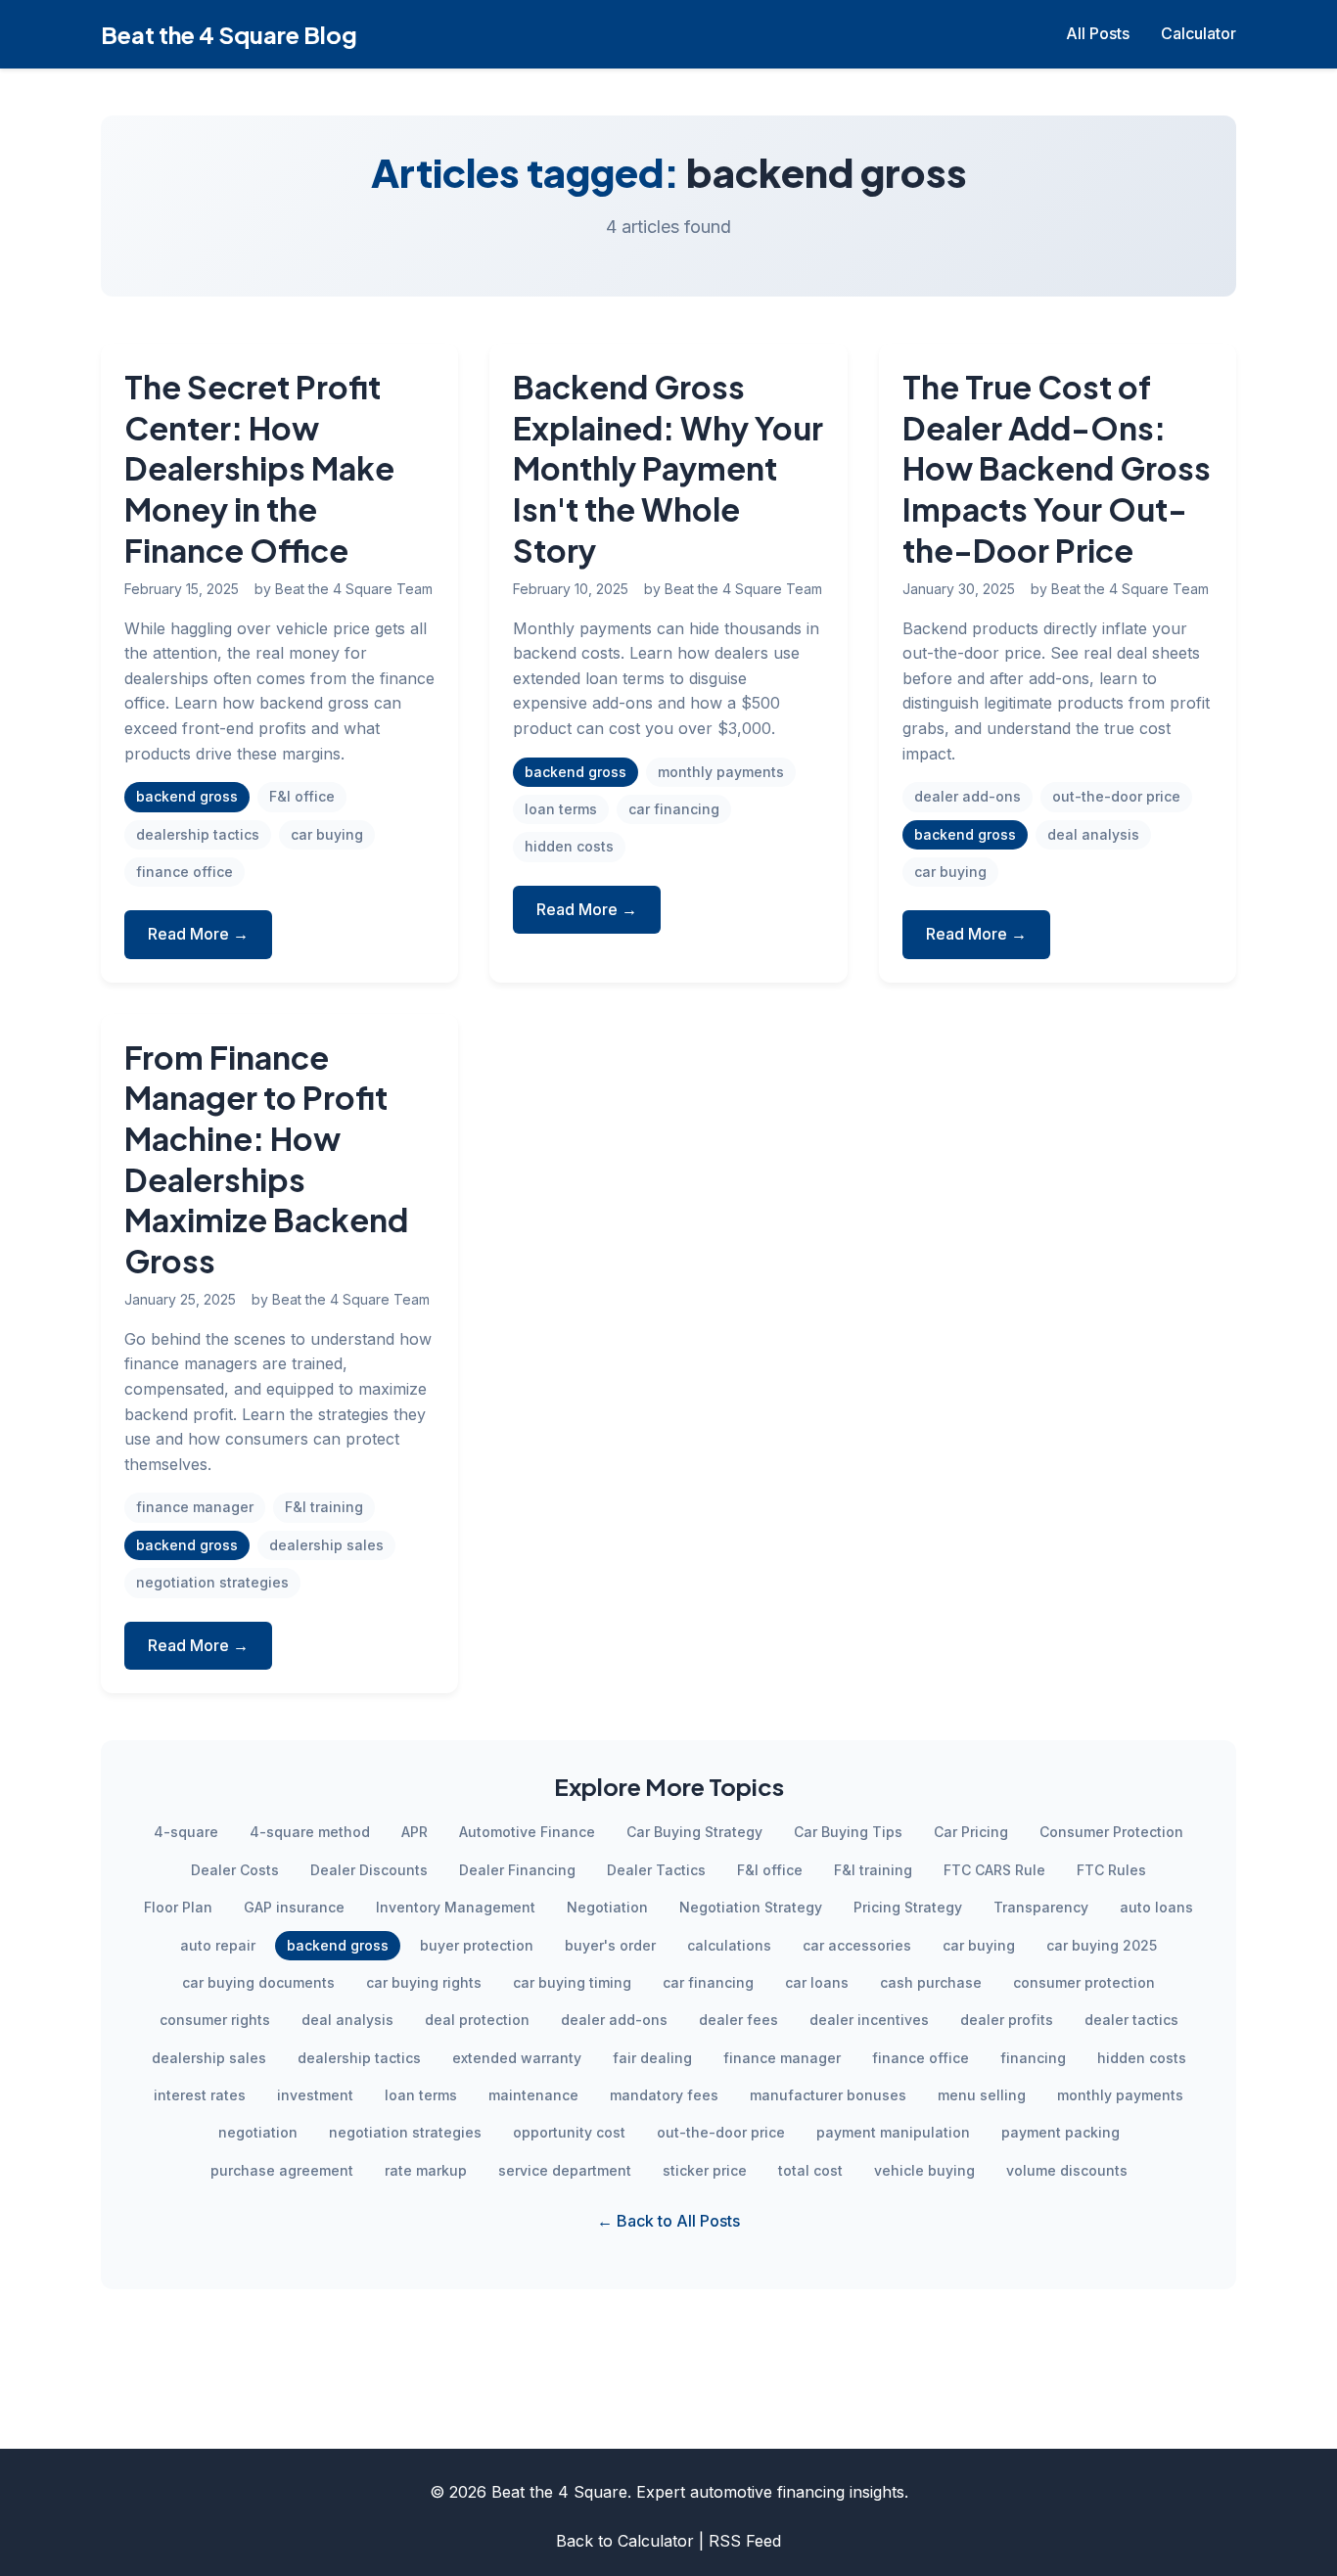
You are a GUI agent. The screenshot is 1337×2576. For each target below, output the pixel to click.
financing (1033, 2058)
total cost (810, 2170)
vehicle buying (924, 2170)
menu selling (982, 2095)
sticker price (705, 2170)
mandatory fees (664, 2095)
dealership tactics (198, 834)
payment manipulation (893, 2132)
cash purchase (931, 1982)
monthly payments (721, 772)
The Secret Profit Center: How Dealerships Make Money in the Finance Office (259, 468)
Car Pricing (971, 1832)
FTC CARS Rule (994, 1870)
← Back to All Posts (668, 2221)
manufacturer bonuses (828, 2095)
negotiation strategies (212, 1582)
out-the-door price (1116, 796)
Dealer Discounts (369, 1870)
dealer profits (1007, 2020)
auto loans (1156, 1907)
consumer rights (215, 2020)
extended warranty (517, 2058)
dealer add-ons (968, 796)
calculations (729, 1945)
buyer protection (477, 1945)
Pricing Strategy (908, 1907)
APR (415, 1832)
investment (315, 2095)
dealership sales (326, 1545)
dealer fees (738, 2020)
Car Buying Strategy (694, 1832)
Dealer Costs (235, 1870)
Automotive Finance (527, 1832)
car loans (817, 1982)
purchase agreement (282, 2170)
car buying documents (258, 1982)
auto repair (218, 1945)
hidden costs (569, 846)
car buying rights (424, 1982)
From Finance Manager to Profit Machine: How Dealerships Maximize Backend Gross (266, 1159)
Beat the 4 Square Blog (229, 34)
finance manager (195, 1507)
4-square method (310, 1832)
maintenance (533, 2095)
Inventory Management (456, 1907)
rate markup (426, 2170)
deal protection (477, 2020)
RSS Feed (745, 2541)
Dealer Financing (517, 1870)
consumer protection (1084, 1982)
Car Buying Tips (848, 1832)
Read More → (198, 934)
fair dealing (652, 2058)
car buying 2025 (1102, 1945)
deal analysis (1093, 834)
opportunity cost (569, 2132)
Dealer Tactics (656, 1870)
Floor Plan (178, 1907)
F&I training (324, 1507)
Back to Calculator (625, 2541)
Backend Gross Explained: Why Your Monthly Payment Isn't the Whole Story (668, 468)
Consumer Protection (1111, 1832)
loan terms (561, 809)
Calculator (1199, 33)
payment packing (1060, 2132)
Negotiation (607, 1907)
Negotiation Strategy (751, 1907)
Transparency (1041, 1907)
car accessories (857, 1945)
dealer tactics (1131, 2020)
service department (565, 2170)
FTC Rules (1111, 1870)
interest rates (200, 2095)
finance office (184, 872)
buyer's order (610, 1945)
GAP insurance (294, 1907)
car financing (674, 809)
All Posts (1098, 33)
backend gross (187, 796)
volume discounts (1067, 2170)
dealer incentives (869, 2020)
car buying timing (572, 1982)
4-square (186, 1832)
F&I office (302, 796)
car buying (327, 834)
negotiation (258, 2132)
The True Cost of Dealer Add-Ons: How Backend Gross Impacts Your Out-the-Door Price (1057, 468)
